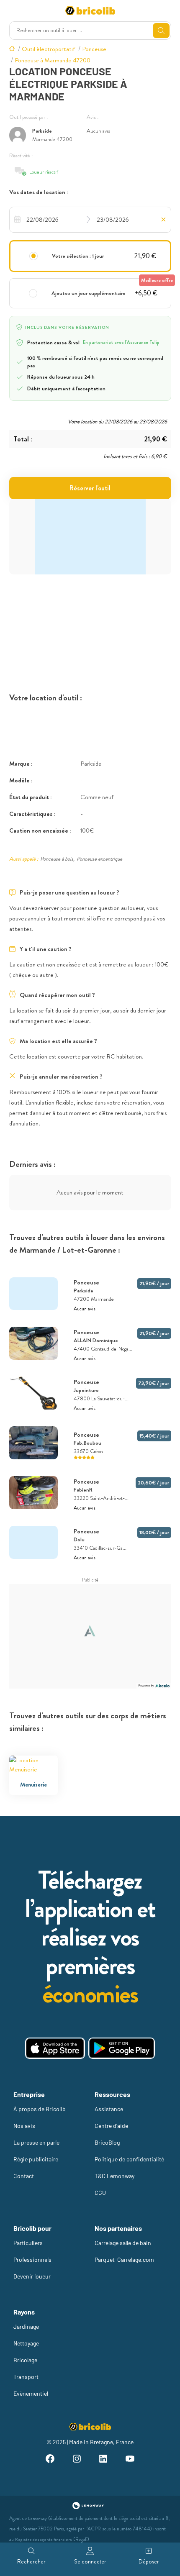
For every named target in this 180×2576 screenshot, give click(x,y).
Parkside (42, 131)
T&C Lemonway (114, 2176)
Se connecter (90, 2561)
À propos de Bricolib (40, 2109)
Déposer (149, 2561)
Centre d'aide (111, 2126)
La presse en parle (36, 2142)
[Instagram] (77, 2460)
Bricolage (25, 2360)
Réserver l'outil (90, 488)
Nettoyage (26, 2343)
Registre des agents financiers (44, 2539)
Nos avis (24, 2126)
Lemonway (37, 2518)
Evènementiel (31, 2393)
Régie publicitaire (36, 2159)
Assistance (109, 2109)
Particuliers (28, 2243)
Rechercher (31, 2561)
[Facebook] (50, 2460)
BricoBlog (107, 2142)
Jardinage (26, 2326)
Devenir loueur (32, 2276)
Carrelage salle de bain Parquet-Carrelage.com (124, 2251)
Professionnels (32, 2259)
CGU (100, 2193)
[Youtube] (130, 2460)
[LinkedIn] (103, 2460)
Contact (24, 2176)
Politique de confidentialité (129, 2159)
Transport (26, 2377)
